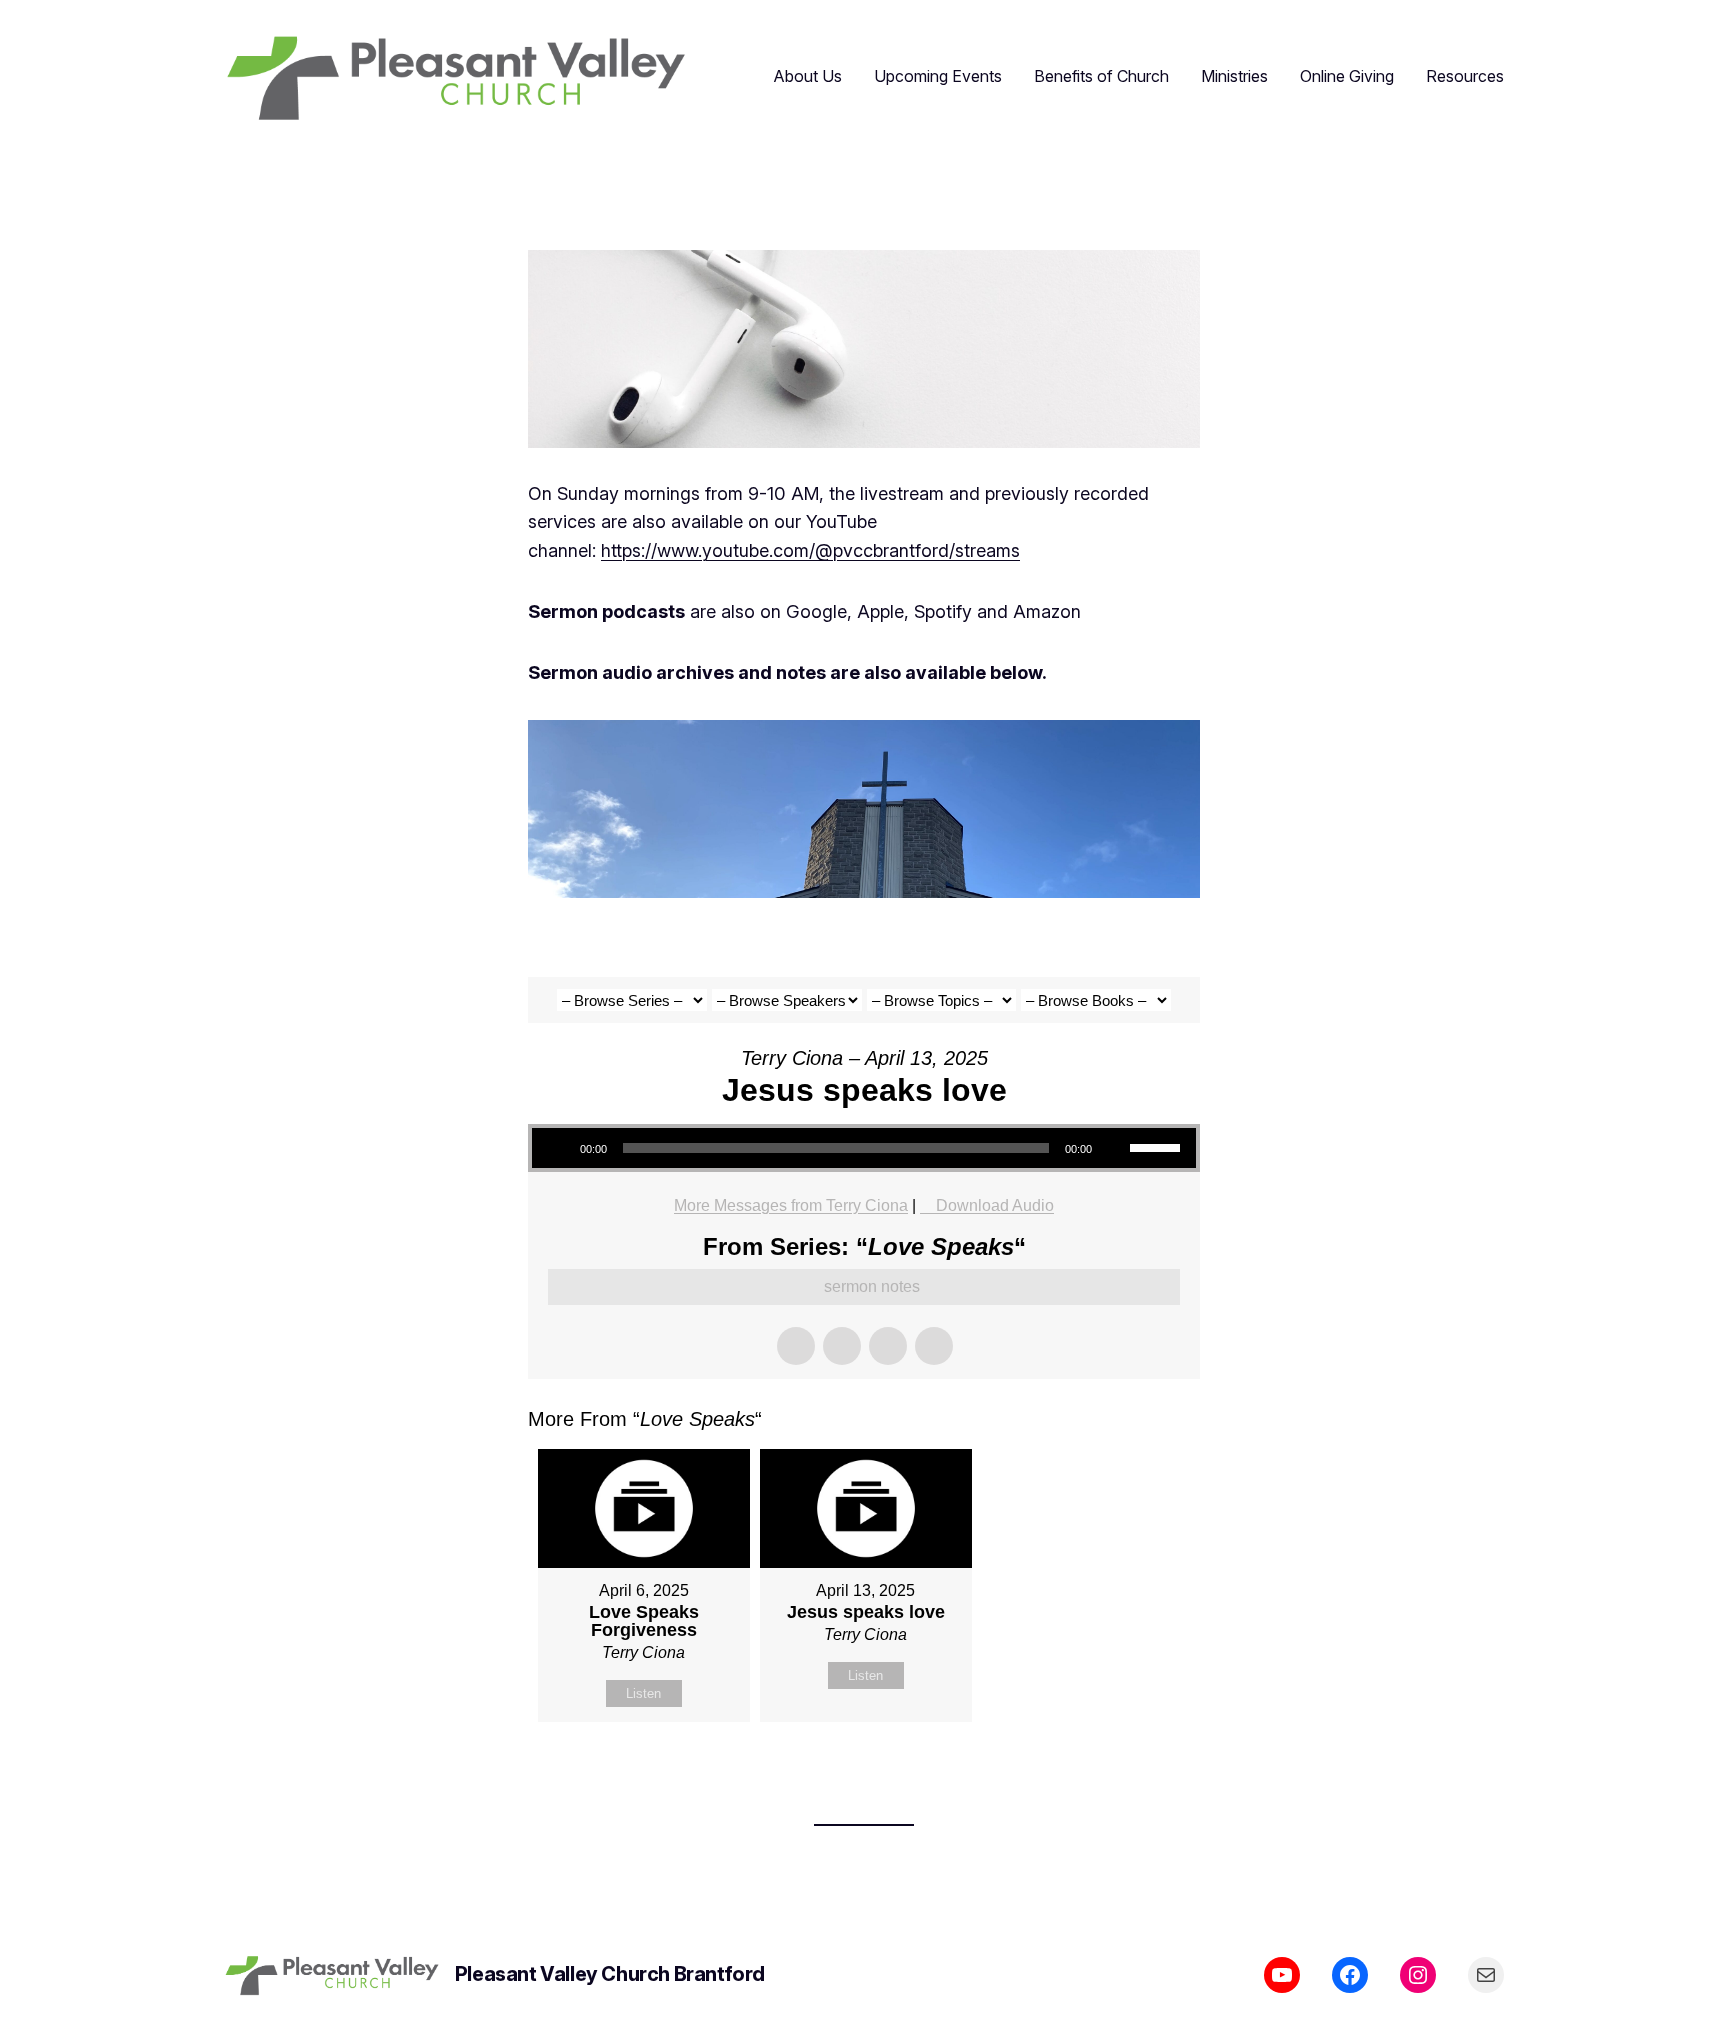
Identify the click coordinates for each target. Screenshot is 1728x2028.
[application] (864, 1148)
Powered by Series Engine (1126, 1772)
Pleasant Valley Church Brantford (610, 1974)
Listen (643, 1693)
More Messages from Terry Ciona (791, 1205)
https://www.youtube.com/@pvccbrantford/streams (810, 550)
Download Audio (995, 1205)
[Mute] (1114, 1148)
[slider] (1158, 1146)
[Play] (558, 1148)
